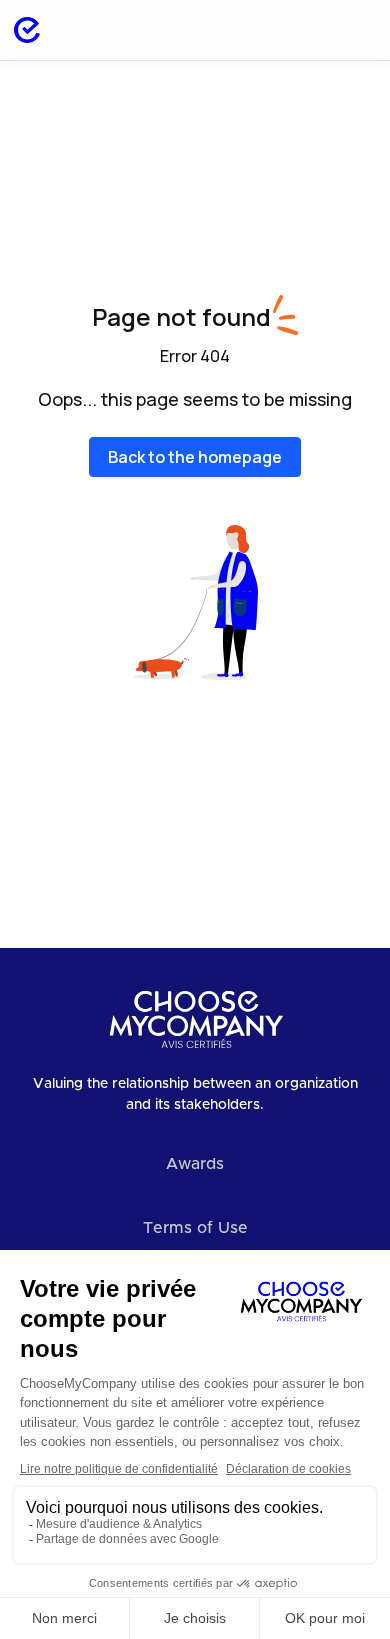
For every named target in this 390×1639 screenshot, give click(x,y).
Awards (195, 1164)
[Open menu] (354, 30)
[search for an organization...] (302, 30)
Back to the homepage (195, 457)
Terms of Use (195, 1228)
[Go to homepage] (27, 30)
